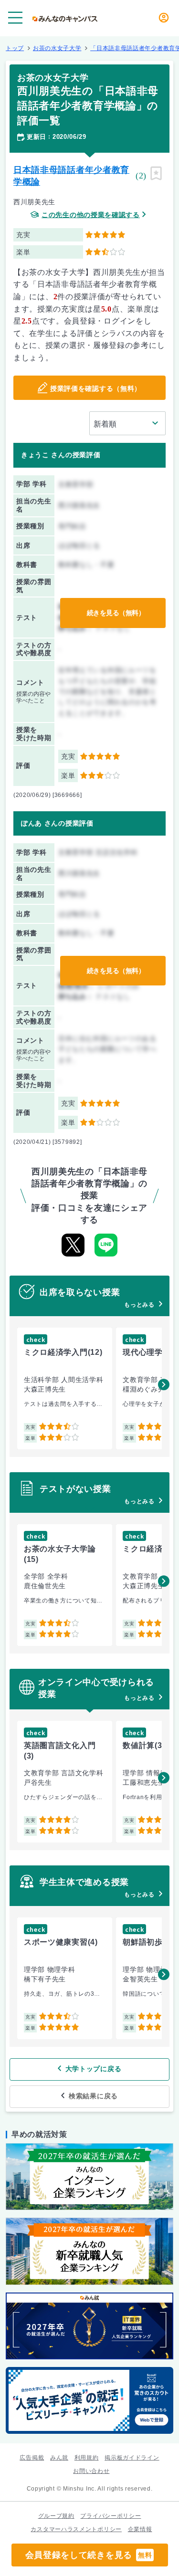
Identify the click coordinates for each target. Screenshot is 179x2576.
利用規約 (87, 2458)
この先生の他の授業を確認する (91, 215)
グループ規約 (56, 2516)
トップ (15, 48)
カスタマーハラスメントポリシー (76, 2529)
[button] (164, 1384)
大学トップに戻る (94, 2069)
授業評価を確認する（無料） (96, 388)
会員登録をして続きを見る (89, 2555)
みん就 (59, 2458)
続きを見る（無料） (116, 613)
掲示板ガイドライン (132, 2458)
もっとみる (139, 1305)
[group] (65, 1388)
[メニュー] (15, 18)
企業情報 (140, 2529)
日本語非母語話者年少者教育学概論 (71, 176)
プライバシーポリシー (111, 2516)
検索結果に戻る (93, 2096)
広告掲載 (32, 2458)
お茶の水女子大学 (57, 48)
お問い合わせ (91, 2471)
